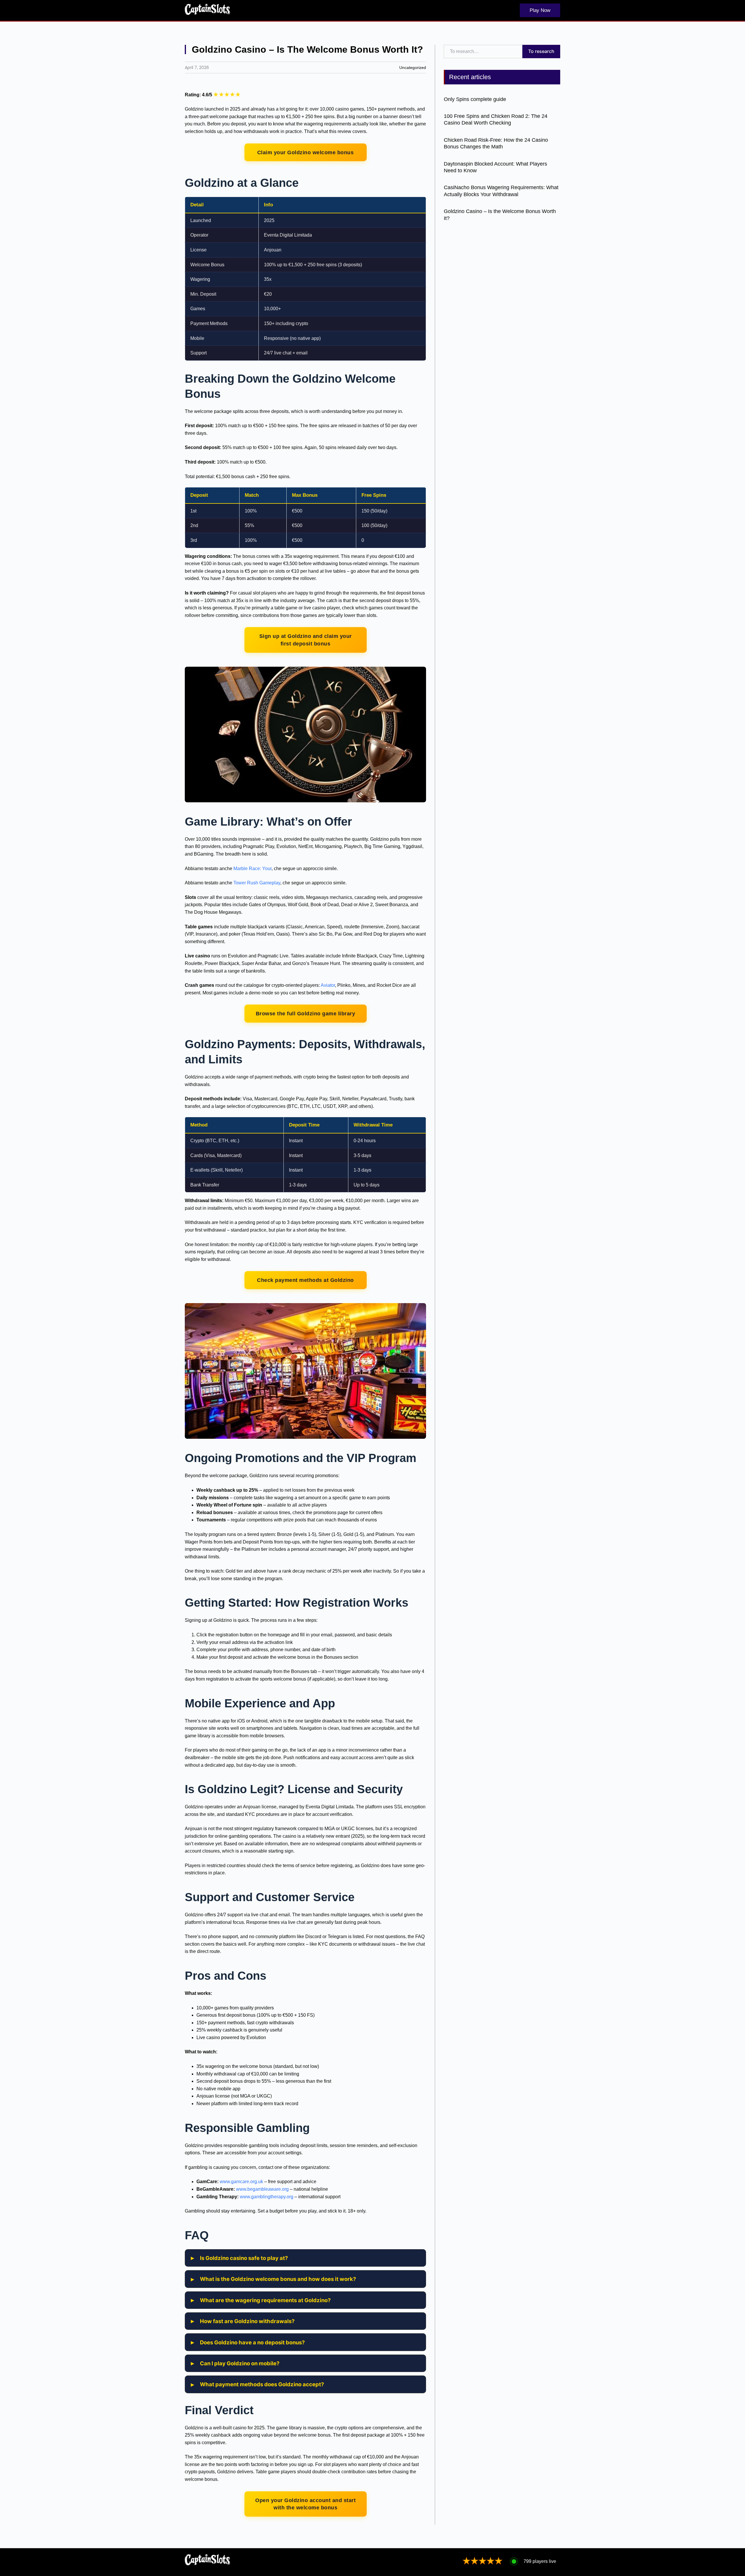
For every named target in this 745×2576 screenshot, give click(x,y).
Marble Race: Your (252, 869)
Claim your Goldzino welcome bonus (306, 152)
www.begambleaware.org (262, 2189)
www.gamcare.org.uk (241, 2182)
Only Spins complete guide (475, 99)
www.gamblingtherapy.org (267, 2197)
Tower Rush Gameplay (257, 883)
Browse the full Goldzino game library (306, 1013)
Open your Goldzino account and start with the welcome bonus (305, 2504)
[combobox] (483, 52)
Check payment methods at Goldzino (305, 1280)
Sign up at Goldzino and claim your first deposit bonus (306, 640)
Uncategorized (413, 68)
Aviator (328, 985)
